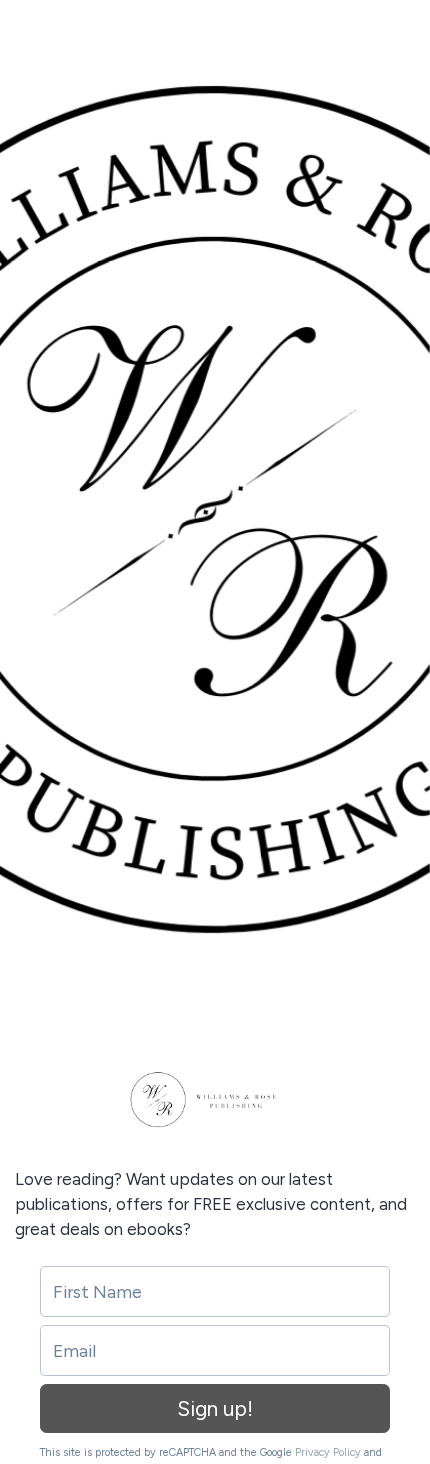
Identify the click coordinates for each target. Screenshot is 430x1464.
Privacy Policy (328, 1452)
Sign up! (215, 1408)
